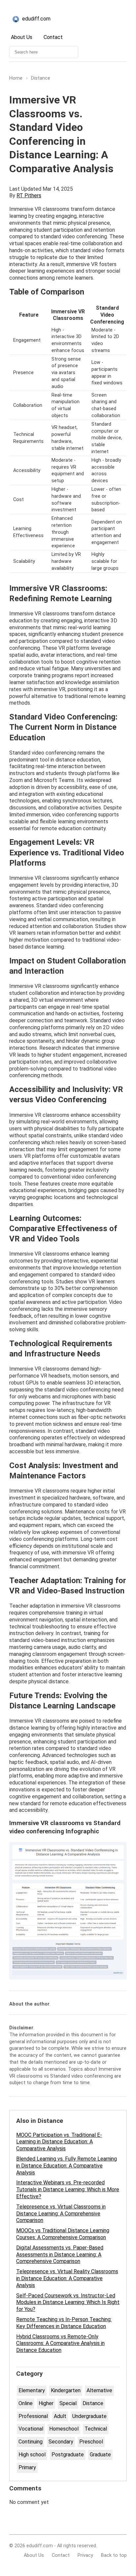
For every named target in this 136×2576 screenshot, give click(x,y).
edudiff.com (36, 19)
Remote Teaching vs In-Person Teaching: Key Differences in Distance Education (64, 2323)
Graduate (100, 2455)
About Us (22, 37)
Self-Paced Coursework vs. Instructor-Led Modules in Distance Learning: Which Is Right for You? (68, 2303)
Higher (46, 2403)
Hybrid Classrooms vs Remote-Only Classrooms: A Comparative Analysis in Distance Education (60, 2343)
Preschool (91, 2442)
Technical (96, 2429)
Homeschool (64, 2429)
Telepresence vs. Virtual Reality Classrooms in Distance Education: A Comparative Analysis (67, 2278)
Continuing (31, 2442)
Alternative (99, 2390)
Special (68, 2403)
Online (26, 2403)
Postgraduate (68, 2455)
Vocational (31, 2429)
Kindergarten (66, 2390)
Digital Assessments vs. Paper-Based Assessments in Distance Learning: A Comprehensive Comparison (60, 2255)
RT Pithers (29, 195)
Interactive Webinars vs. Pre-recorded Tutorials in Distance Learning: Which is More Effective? (68, 2189)
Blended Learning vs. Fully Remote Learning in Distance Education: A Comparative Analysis (67, 2166)
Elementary (32, 2390)
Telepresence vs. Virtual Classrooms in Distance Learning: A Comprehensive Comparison (61, 2214)
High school (32, 2455)
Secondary (61, 2442)
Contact (53, 37)
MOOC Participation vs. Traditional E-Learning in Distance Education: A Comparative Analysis (59, 2142)
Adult (60, 2416)
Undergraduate (89, 2416)
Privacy (85, 2555)
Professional (33, 2416)
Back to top (114, 2555)
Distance (93, 2403)
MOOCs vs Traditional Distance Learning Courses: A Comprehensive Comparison (63, 2234)
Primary (27, 2467)
